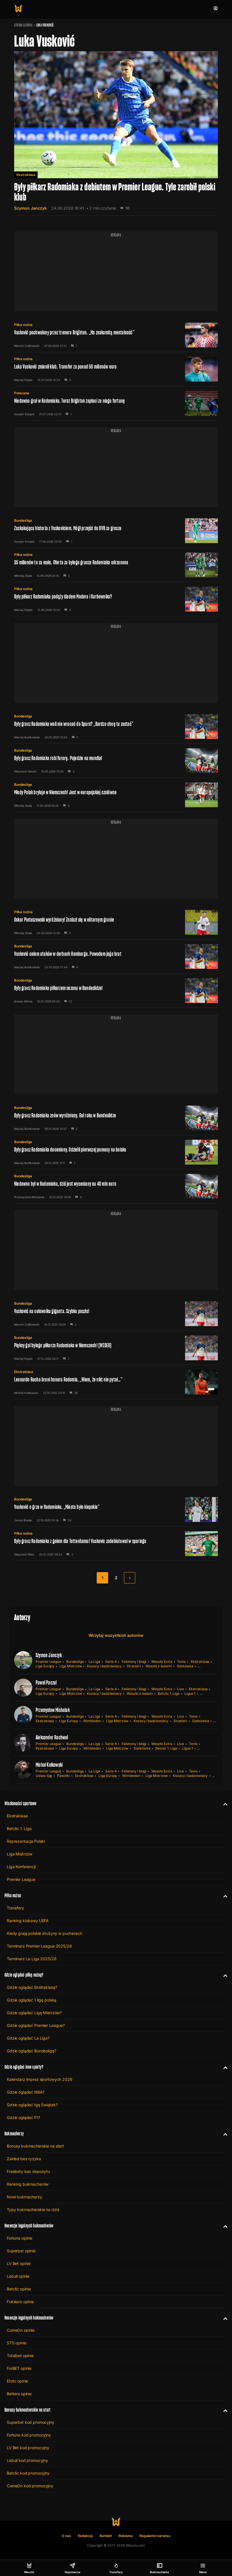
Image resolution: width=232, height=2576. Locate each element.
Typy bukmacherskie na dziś (33, 2210)
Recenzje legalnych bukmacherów (29, 2226)
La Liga (94, 1662)
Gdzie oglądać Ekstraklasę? (32, 1987)
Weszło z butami (158, 1666)
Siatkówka (185, 1666)
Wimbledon (92, 1721)
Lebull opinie (18, 2276)
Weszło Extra (162, 1662)
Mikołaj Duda (23, 576)
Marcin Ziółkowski (27, 346)
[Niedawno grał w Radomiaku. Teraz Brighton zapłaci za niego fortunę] (116, 403)
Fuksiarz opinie (20, 2302)
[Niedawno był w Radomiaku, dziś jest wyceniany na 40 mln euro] (116, 1186)
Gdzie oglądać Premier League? (36, 2025)
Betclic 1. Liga (169, 1693)
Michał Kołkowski (26, 1393)
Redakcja (85, 2536)
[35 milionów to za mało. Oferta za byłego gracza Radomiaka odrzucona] (116, 565)
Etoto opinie (17, 2381)
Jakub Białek (23, 1520)
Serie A (111, 1662)
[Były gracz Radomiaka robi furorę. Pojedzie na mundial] (116, 761)
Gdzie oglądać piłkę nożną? (24, 1975)
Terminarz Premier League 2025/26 (39, 1946)
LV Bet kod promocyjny (28, 2448)
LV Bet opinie (19, 2263)
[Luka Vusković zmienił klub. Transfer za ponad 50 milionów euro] (116, 369)
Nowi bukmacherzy (24, 2197)
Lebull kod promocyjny (27, 2460)
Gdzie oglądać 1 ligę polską (32, 2000)
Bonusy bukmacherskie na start (35, 2146)
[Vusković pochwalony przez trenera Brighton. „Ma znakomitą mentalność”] (116, 335)
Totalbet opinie (20, 2356)
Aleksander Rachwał (52, 1737)
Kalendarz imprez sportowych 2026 (40, 2079)
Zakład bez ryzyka (24, 2159)
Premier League (48, 1662)
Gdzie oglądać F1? (23, 2117)
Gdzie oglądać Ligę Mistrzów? (34, 2013)
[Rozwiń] (223, 1803)
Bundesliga (23, 520)
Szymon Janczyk (30, 208)
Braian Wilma (23, 1001)
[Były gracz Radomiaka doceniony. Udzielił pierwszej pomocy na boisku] (116, 1152)
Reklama (126, 2536)
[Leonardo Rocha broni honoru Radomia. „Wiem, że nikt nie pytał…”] (116, 1382)
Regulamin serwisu (155, 2536)
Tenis (181, 1662)
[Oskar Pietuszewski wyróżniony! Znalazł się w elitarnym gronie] (116, 922)
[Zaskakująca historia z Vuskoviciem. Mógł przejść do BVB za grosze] (116, 531)
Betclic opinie (19, 2289)
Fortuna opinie (20, 2238)
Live (181, 1689)
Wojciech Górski (25, 771)
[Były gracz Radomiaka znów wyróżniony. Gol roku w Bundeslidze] (116, 1118)
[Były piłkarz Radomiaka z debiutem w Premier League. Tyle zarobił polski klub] (116, 133)
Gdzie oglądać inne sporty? (24, 2067)
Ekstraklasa (26, 175)
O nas (66, 2536)
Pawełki (64, 1776)
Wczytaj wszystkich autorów (116, 1635)
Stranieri (134, 1666)
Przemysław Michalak (29, 1197)
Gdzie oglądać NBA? (25, 2092)
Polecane (22, 393)
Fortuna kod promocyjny (29, 2435)
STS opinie (17, 2343)
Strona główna (23, 25)
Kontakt (106, 2536)
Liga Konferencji (21, 1867)
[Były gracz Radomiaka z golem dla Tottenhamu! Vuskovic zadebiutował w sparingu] (116, 1544)
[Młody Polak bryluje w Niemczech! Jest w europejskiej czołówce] (116, 795)
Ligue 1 (190, 1693)
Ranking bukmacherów (28, 2184)
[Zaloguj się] (216, 8)
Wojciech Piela (24, 1554)
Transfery (15, 1908)
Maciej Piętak (23, 380)
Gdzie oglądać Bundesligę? (32, 2051)
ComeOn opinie (21, 2330)
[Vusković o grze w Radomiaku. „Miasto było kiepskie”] (116, 1509)
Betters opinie (19, 2394)
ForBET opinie (19, 2368)
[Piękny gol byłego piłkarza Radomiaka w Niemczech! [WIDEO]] (116, 1348)
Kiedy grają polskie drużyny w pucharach (44, 1933)
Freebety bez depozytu (28, 2171)
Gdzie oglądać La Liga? (28, 2038)
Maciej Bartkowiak (27, 737)
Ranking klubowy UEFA (28, 1921)
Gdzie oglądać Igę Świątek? (32, 2105)
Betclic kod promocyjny (28, 2473)
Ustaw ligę (44, 1776)
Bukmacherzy (14, 2134)
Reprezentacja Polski (26, 1841)
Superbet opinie (21, 2251)
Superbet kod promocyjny (31, 2422)
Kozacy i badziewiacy (104, 1666)
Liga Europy (45, 1666)
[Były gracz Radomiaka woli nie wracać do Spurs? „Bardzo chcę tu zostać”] (116, 726)
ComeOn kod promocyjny (30, 2486)
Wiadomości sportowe (20, 1803)
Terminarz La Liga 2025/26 (32, 1959)
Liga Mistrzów (71, 1666)
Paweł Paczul (46, 1683)
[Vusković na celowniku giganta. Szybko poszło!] (116, 1314)
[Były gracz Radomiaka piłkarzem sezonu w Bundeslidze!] (116, 991)
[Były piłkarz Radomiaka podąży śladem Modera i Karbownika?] (116, 599)
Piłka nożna (23, 325)
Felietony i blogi (134, 1662)
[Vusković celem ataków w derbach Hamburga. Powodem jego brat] (116, 956)
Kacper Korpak (24, 414)
